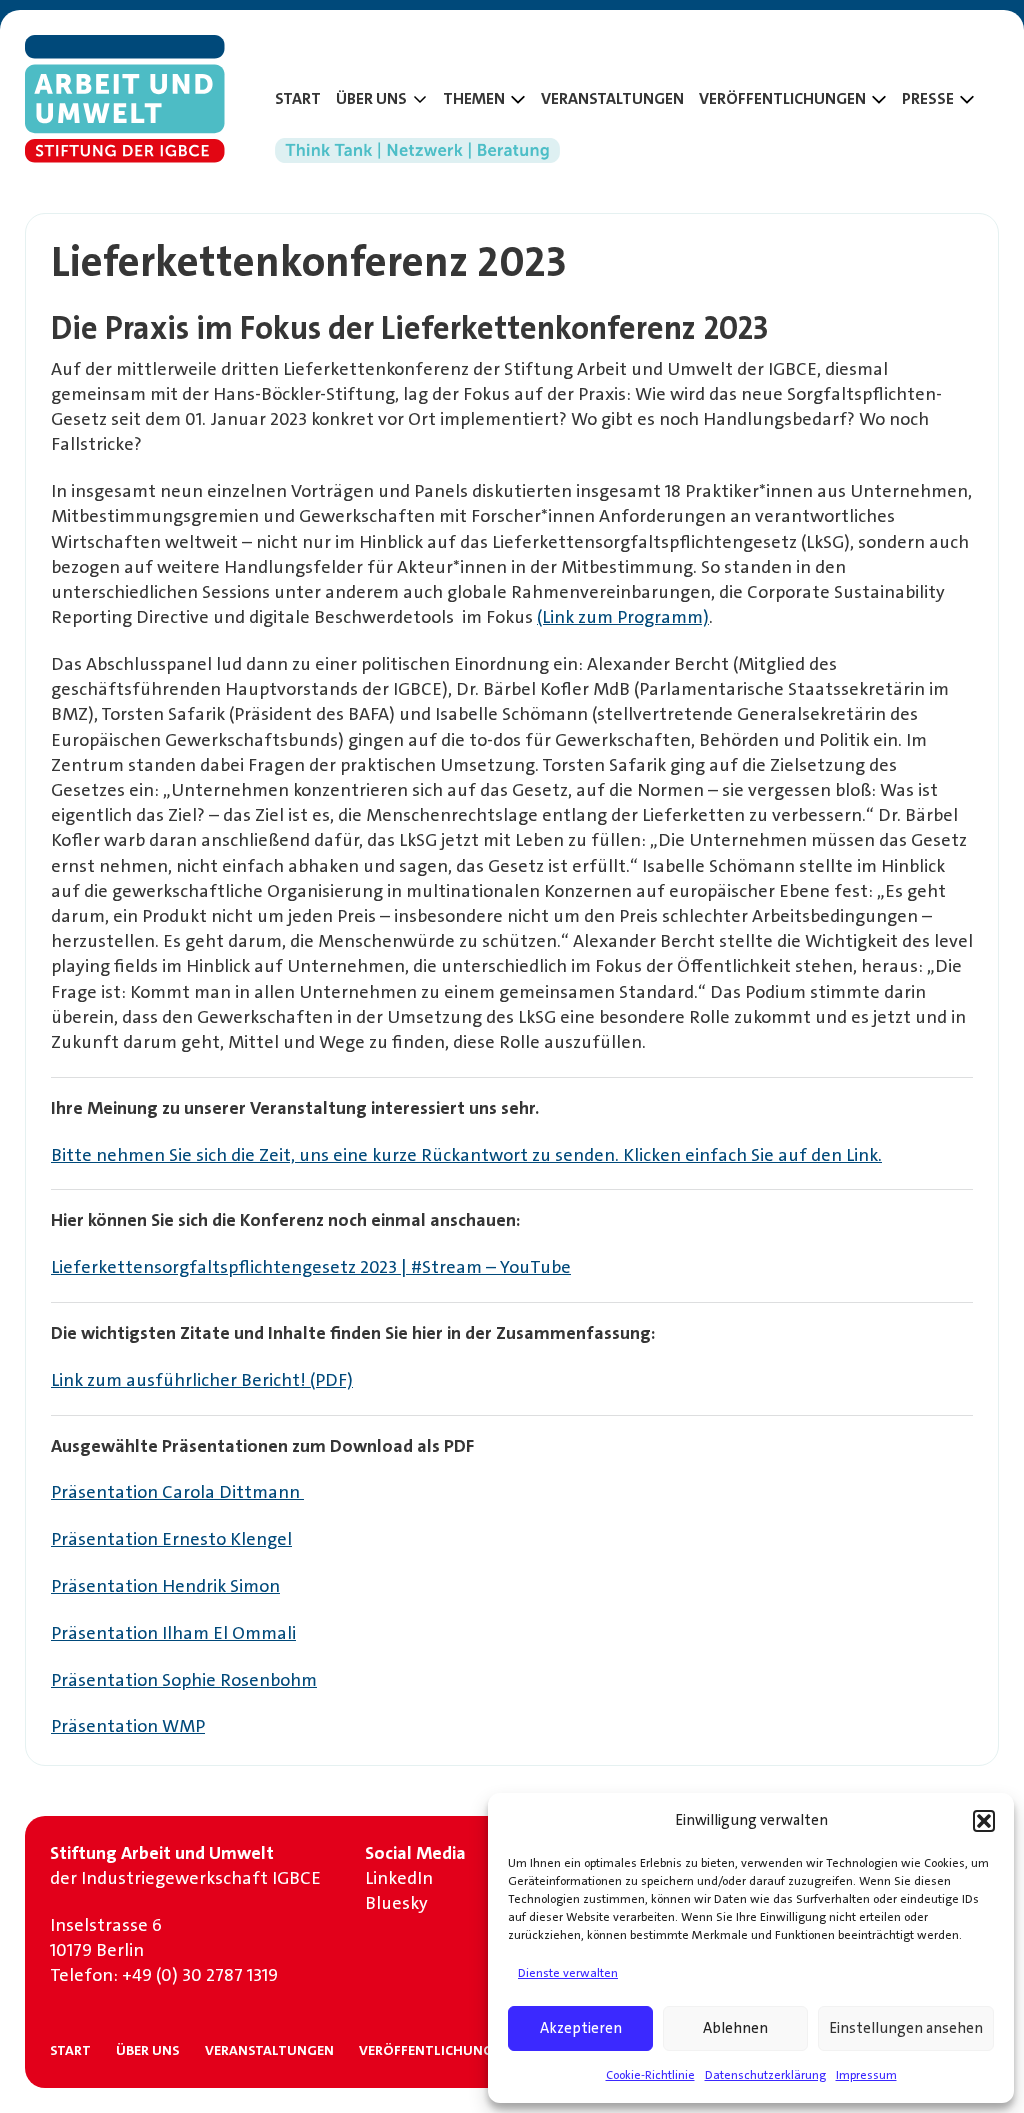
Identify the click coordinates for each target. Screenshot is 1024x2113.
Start (298, 99)
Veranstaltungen (612, 99)
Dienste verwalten (568, 1973)
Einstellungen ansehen (906, 2028)
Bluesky (396, 1903)
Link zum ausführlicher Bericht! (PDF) (202, 1380)
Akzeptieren (581, 2028)
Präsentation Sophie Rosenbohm (184, 1680)
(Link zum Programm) (623, 617)
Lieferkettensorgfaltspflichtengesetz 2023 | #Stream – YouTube (311, 1267)
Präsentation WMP (128, 1726)
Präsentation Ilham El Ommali (173, 1633)
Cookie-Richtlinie (650, 2075)
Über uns (148, 2050)
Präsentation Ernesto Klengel (171, 1539)
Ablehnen (735, 2028)
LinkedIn (399, 1878)
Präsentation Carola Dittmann (177, 1492)
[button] (984, 1821)
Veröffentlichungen (434, 2050)
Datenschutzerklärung (765, 2075)
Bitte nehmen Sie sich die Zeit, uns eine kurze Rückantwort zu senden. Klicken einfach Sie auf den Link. (466, 1155)
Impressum (866, 2075)
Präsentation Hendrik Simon (165, 1586)
